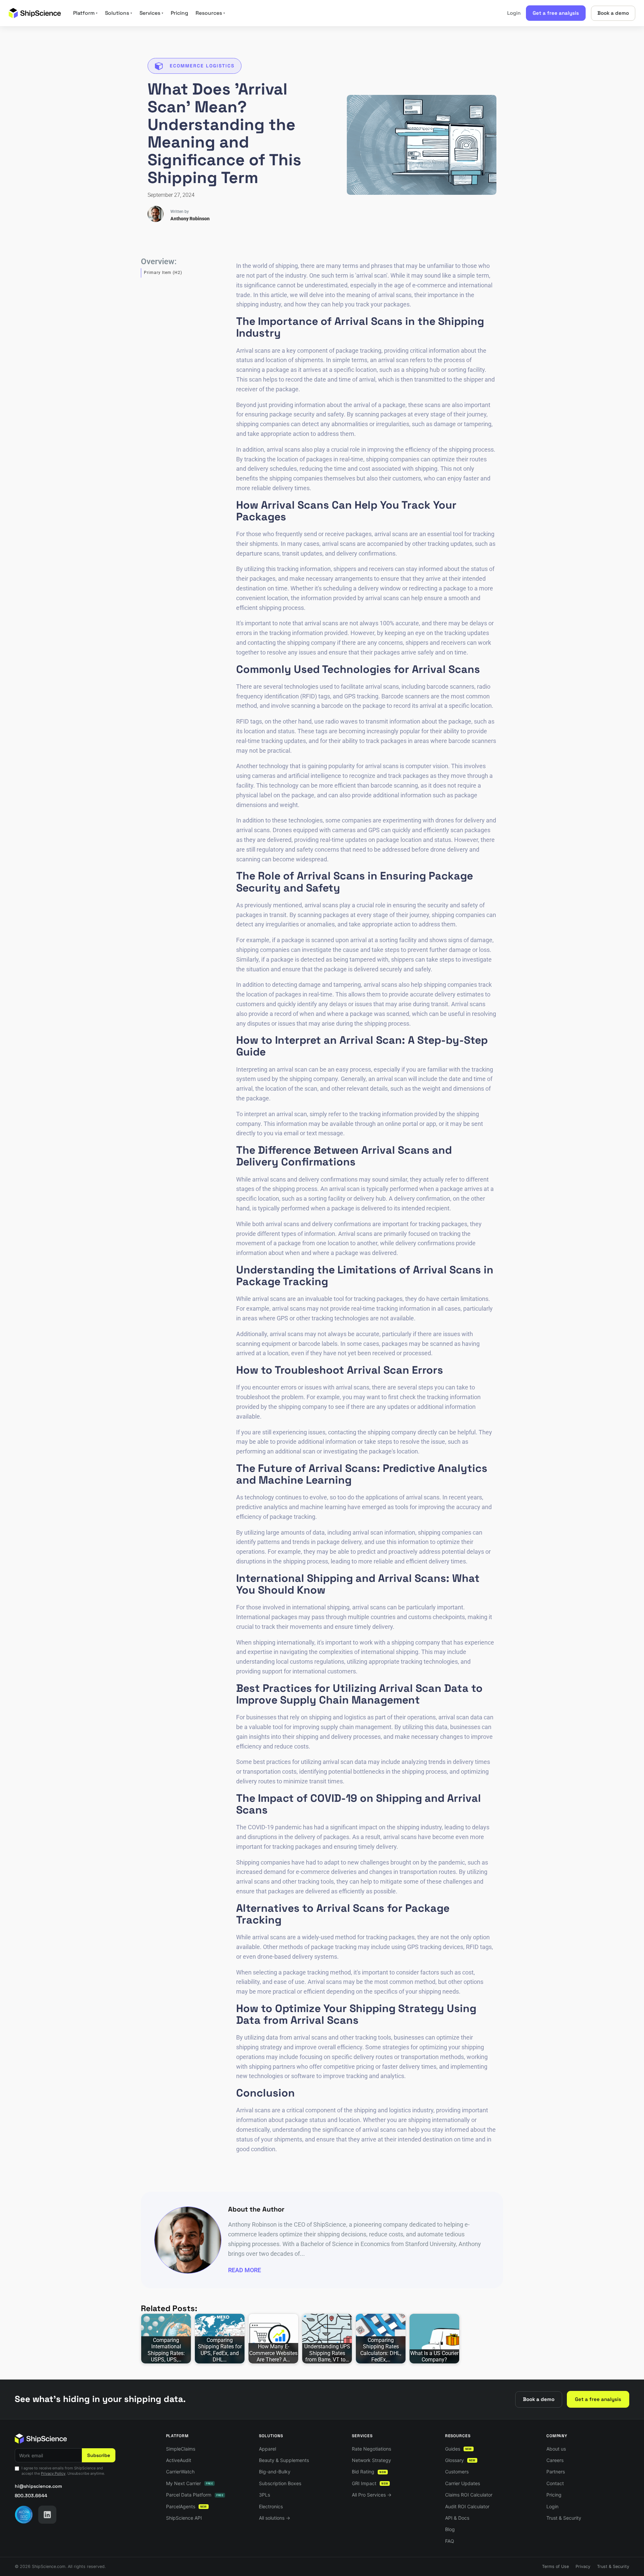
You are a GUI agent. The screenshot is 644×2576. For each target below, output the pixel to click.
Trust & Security (564, 2518)
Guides (459, 2449)
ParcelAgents (186, 2506)
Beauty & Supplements (284, 2460)
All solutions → (275, 2518)
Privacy (583, 2566)
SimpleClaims (181, 2449)
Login (514, 13)
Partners (556, 2472)
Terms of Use (555, 2566)
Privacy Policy (53, 2473)
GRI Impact (370, 2483)
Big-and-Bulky (275, 2472)
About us (556, 2449)
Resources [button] (210, 13)
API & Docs (457, 2518)
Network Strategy (371, 2460)
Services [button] (151, 13)
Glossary (460, 2460)
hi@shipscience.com (38, 2486)
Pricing (179, 13)
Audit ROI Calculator (467, 2506)
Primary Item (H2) (163, 273)
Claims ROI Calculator (469, 2495)
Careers (555, 2460)
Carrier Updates (463, 2483)
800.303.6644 (31, 2496)
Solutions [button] (119, 13)
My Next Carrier (190, 2483)
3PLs (264, 2495)
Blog (450, 2529)
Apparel (267, 2449)
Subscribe (99, 2455)
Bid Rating (369, 2472)
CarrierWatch (180, 2472)
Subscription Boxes (280, 2483)
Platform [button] (85, 13)
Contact (555, 2483)
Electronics (271, 2506)
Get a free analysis (556, 13)
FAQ (450, 2541)
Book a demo (613, 13)
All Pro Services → (372, 2495)
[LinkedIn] (47, 2515)
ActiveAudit (179, 2460)
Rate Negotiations (371, 2449)
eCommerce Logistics (202, 66)
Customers (457, 2472)
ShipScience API (184, 2518)
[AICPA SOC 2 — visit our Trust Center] (24, 2515)
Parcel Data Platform (195, 2495)
